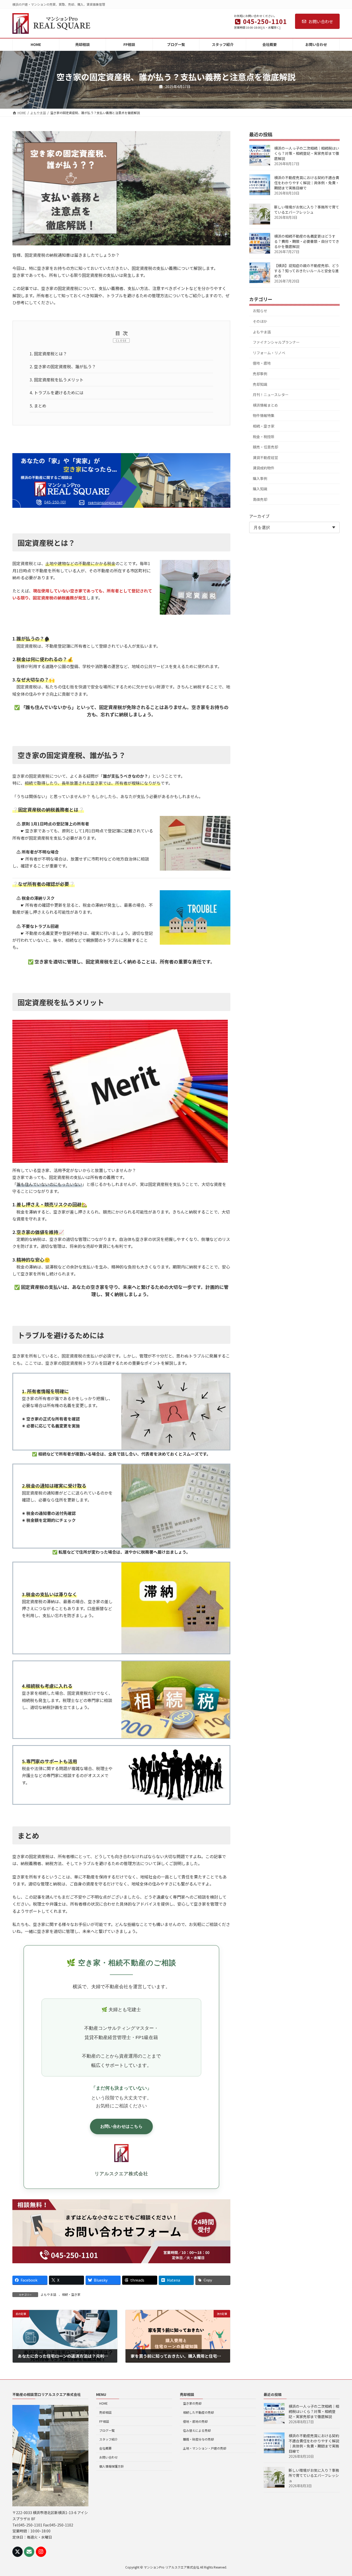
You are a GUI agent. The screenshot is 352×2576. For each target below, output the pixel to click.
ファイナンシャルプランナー (276, 342)
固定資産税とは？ (48, 354)
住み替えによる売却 (197, 2430)
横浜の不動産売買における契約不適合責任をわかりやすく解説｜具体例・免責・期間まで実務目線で (307, 183)
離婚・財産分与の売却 (198, 2439)
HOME (103, 2403)
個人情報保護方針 (112, 2466)
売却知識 (260, 384)
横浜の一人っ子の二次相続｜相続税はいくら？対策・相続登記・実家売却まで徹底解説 (307, 153)
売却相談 (105, 2412)
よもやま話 (48, 2294)
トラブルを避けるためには (57, 392)
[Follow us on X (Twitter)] (18, 2552)
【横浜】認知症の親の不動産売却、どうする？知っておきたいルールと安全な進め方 (307, 271)
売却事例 (260, 374)
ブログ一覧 (107, 2430)
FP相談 (104, 2421)
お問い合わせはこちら (121, 2126)
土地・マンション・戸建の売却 (205, 2448)
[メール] (29, 2552)
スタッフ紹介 (108, 2439)
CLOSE (121, 340)
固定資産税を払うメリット (57, 380)
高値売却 (260, 499)
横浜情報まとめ (265, 405)
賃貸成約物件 (264, 468)
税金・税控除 (264, 436)
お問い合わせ (321, 21)
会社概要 (105, 2448)
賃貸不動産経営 (265, 458)
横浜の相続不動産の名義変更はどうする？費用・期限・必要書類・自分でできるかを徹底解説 (307, 241)
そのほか (260, 321)
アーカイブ (259, 516)
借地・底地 (262, 363)
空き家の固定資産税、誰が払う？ (63, 366)
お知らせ (260, 311)
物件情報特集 (264, 415)
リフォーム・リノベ (269, 353)
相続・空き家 (71, 2294)
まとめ (38, 406)
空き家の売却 (192, 2403)
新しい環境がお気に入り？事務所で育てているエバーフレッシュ (307, 210)
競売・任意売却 (265, 447)
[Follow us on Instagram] (41, 2552)
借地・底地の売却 (195, 2421)
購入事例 (260, 478)
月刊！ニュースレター (271, 395)
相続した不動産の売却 (198, 2412)
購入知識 (260, 489)
